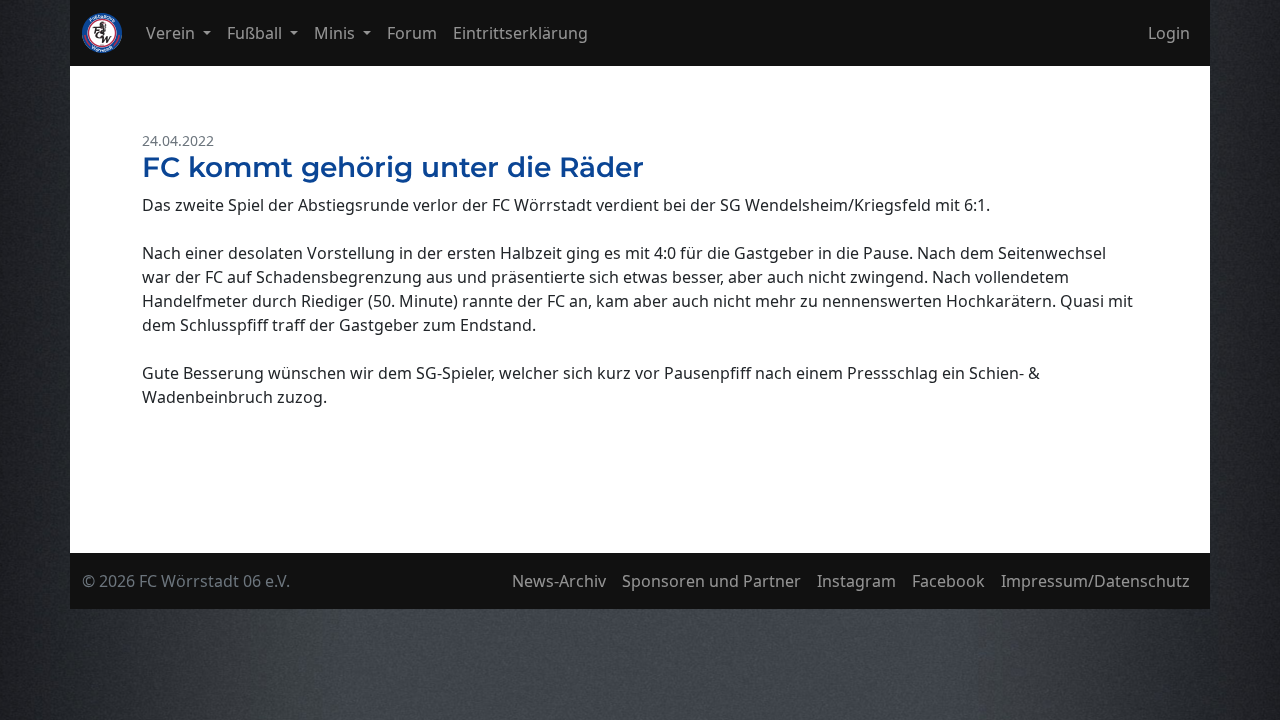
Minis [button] (336, 33)
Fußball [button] (256, 33)
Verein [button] (172, 33)
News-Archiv (559, 581)
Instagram (856, 581)
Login (1169, 33)
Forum (412, 33)
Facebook (948, 581)
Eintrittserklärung (520, 33)
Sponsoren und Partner (711, 581)
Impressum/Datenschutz (1095, 581)
